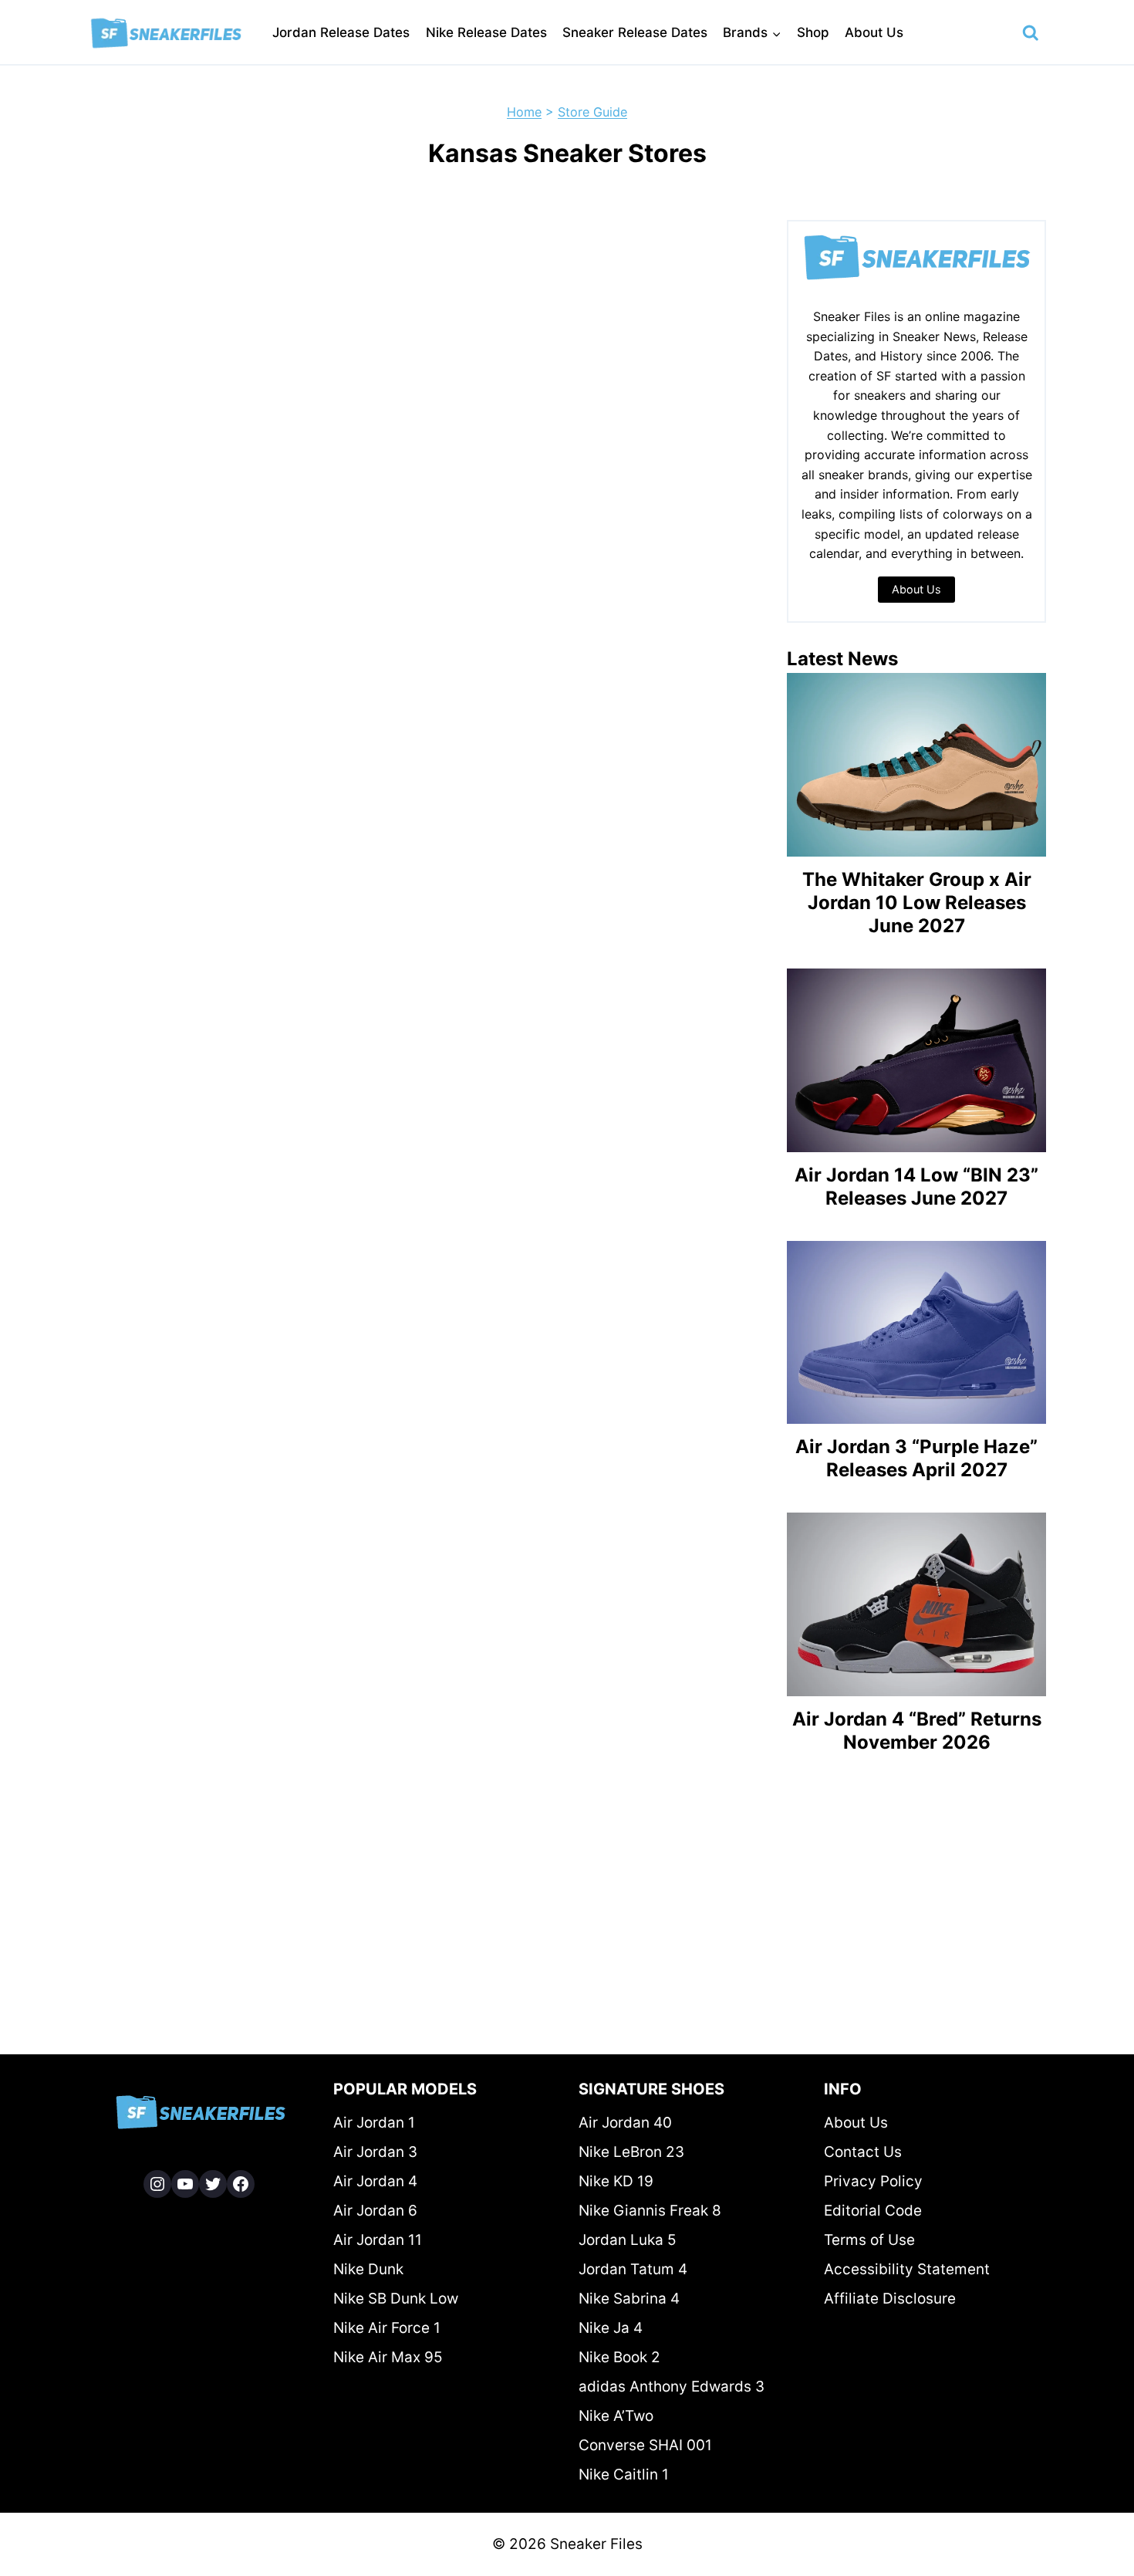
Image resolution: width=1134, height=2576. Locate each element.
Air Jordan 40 (625, 2123)
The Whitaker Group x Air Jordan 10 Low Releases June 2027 (917, 903)
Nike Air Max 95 (388, 2357)
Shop (813, 32)
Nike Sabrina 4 (629, 2299)
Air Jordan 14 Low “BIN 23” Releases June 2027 (916, 1187)
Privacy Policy (873, 2181)
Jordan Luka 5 (628, 2240)
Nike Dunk (368, 2269)
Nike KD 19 (616, 2181)
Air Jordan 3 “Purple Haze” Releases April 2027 (916, 1458)
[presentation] (916, 765)
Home (524, 112)
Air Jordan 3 (375, 2152)
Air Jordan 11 (378, 2240)
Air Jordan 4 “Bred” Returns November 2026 (917, 1731)
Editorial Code (873, 2211)
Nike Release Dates (486, 32)
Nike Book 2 (619, 2357)
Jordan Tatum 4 (633, 2269)
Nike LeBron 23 (631, 2152)
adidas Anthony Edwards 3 (672, 2387)
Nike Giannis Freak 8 (650, 2211)
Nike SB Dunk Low (396, 2299)
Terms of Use (869, 2240)
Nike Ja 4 (611, 2328)
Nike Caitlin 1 (624, 2475)
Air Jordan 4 (375, 2181)
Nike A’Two (616, 2416)
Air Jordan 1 (374, 2123)
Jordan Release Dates (341, 32)
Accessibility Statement (907, 2269)
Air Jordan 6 (375, 2211)
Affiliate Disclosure (890, 2299)
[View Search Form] (1031, 33)
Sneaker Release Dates (635, 32)
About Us (874, 32)
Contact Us (863, 2152)
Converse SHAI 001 (645, 2445)
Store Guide (592, 112)
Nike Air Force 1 (387, 2328)
